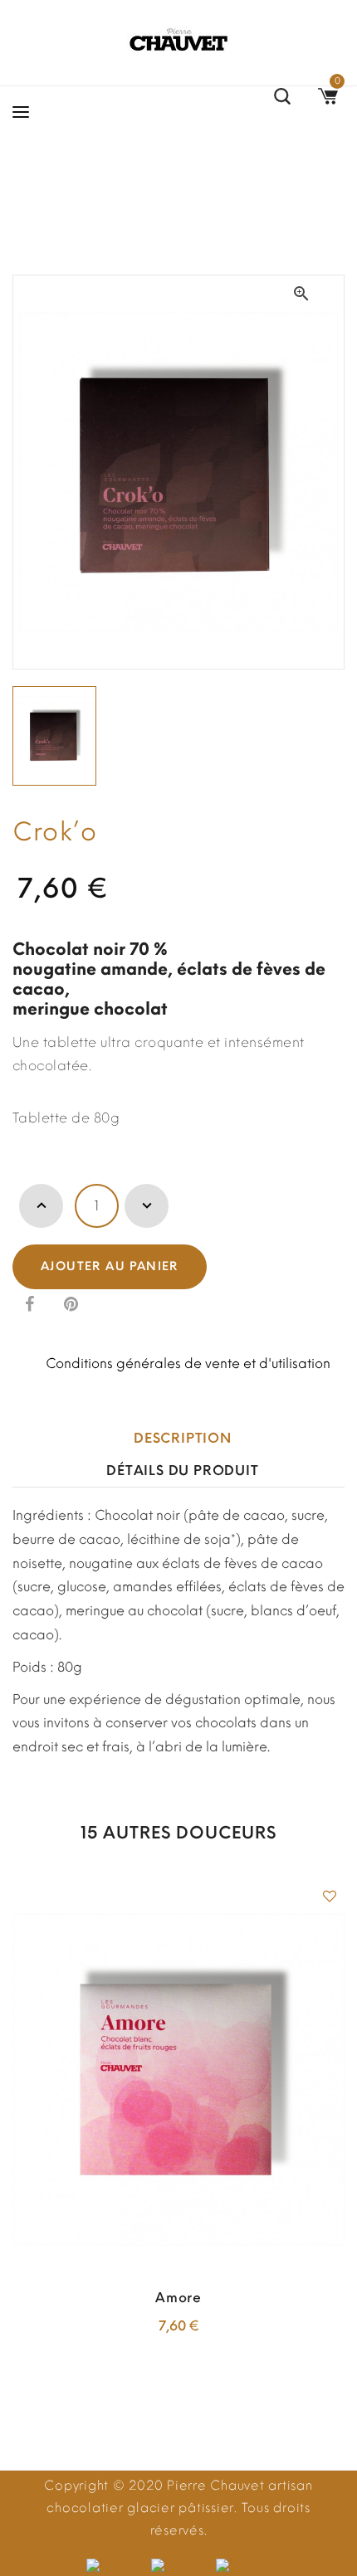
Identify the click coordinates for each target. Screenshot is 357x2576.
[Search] (282, 99)
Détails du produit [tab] (182, 1471)
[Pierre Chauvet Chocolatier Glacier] (178, 39)
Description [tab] (183, 1438)
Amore (178, 2298)
